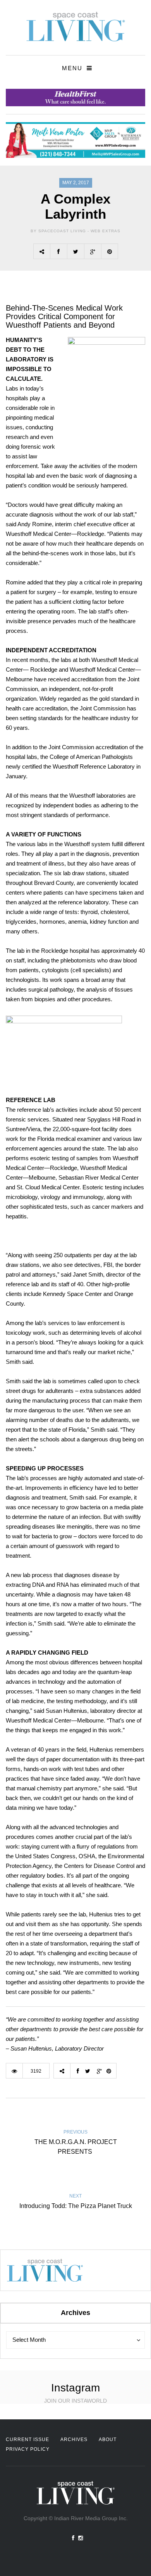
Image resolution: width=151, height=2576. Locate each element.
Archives (74, 2440)
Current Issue (27, 2440)
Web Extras (106, 231)
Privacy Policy (28, 2449)
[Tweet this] (75, 251)
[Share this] (58, 251)
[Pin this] (110, 251)
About (108, 2440)
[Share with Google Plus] (93, 251)
